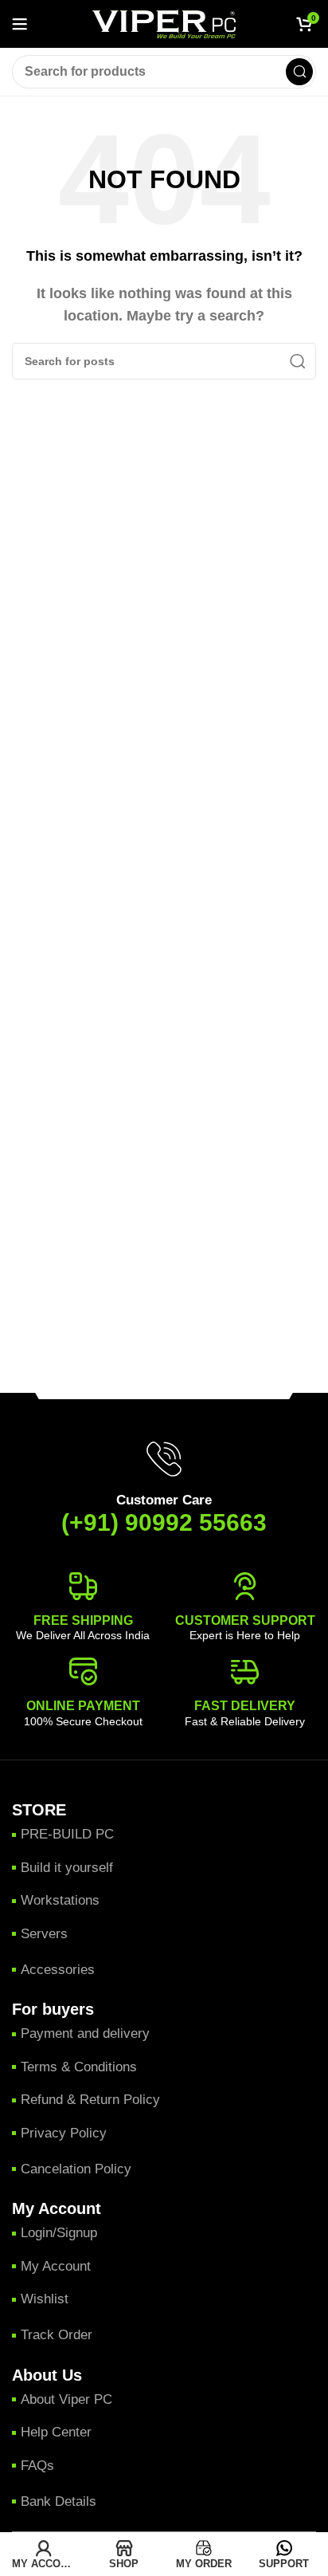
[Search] (299, 72)
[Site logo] (164, 23)
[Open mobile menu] (20, 24)
